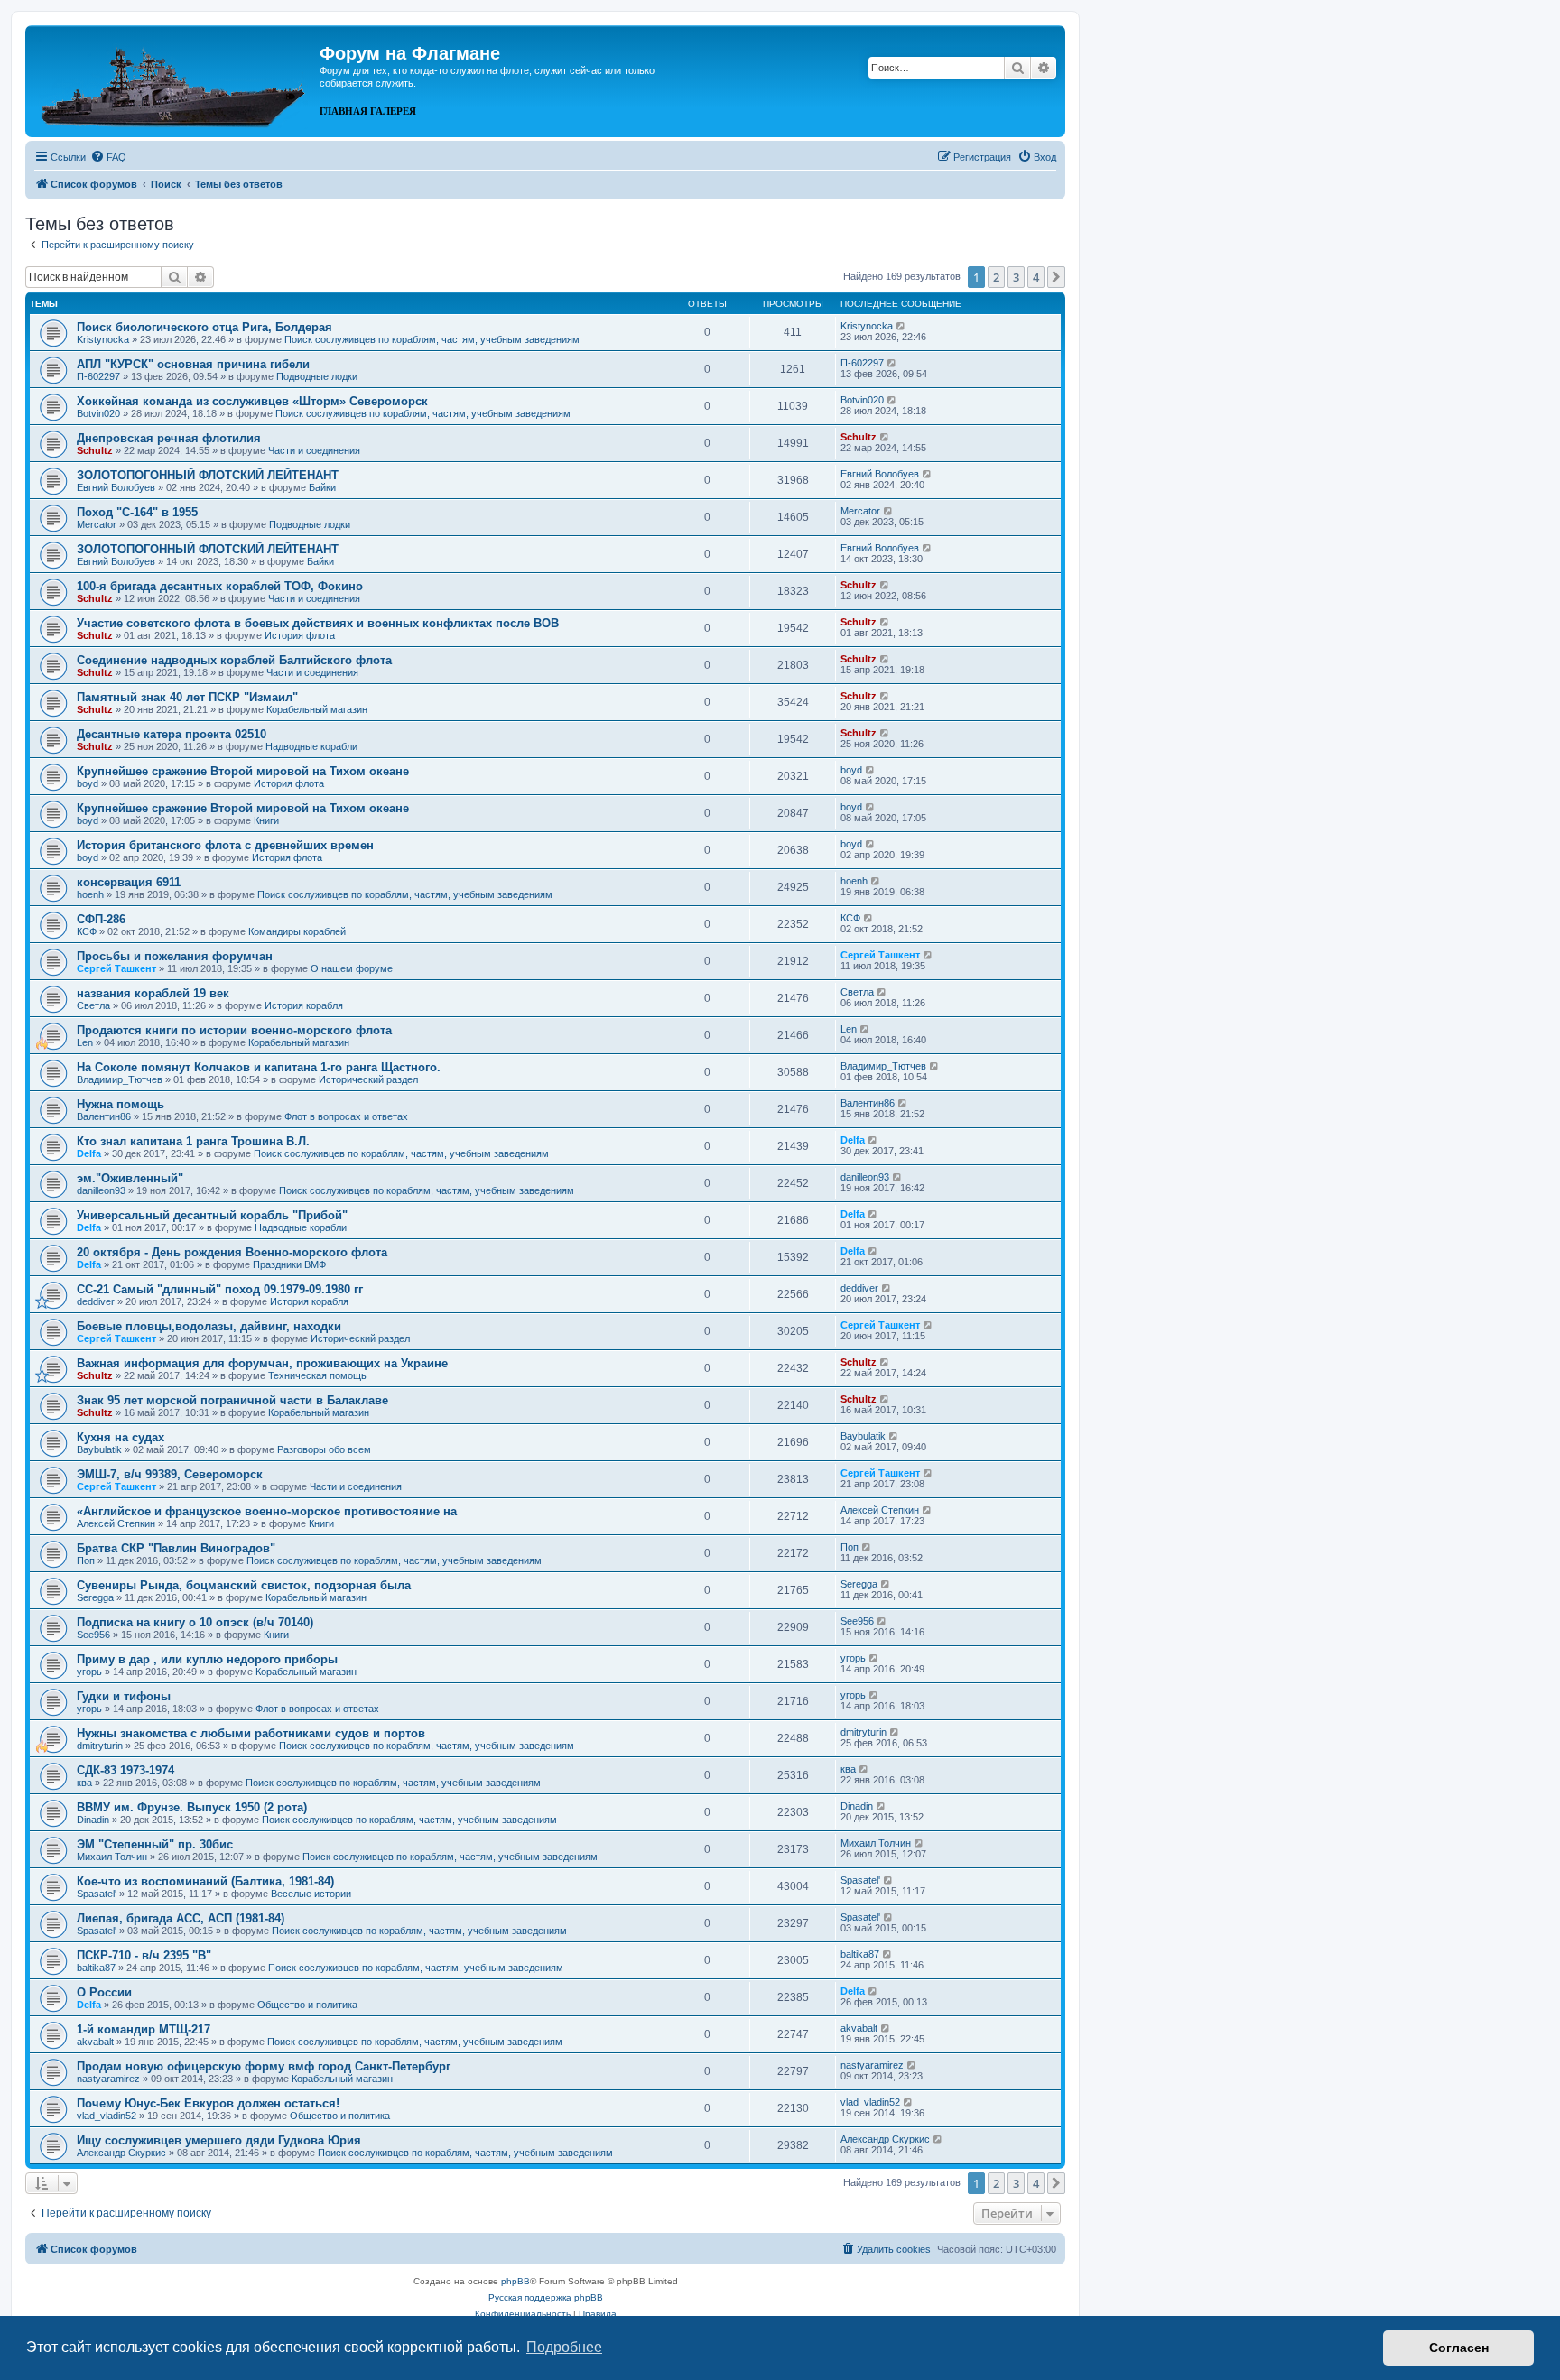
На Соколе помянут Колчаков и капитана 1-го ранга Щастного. (259, 1067)
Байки (322, 487)
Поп (86, 1560)
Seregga (95, 1597)
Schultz (95, 450)
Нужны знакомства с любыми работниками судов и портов (251, 1733)
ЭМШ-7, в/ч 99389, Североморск (170, 1474)
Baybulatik (99, 1449)
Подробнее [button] (564, 2347)
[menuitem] (108, 157)
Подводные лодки (317, 376)
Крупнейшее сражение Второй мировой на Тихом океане (243, 771)
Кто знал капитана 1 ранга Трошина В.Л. (193, 1141)
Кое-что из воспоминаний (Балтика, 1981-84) (205, 1881)
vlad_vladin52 (107, 2116)
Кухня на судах (121, 1437)
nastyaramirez (108, 2079)
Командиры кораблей (297, 931)
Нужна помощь (121, 1104)
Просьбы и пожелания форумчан (175, 956)
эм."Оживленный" (130, 1178)
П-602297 (98, 376)
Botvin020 (98, 413)
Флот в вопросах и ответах (346, 1116)
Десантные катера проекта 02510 (172, 734)
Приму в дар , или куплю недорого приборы (207, 1659)
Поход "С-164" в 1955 (137, 512)
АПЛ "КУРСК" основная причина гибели (193, 364)
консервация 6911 (129, 882)
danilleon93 (101, 1190)
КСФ (87, 931)
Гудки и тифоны (124, 1696)
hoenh (90, 894)
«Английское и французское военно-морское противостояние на (267, 1511)
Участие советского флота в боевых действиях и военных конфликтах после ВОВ (318, 623)
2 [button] (996, 277)
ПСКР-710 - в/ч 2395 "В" (144, 1955)
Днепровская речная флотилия (169, 438)
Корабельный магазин (317, 709)
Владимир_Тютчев (120, 1079)
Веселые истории (311, 1894)
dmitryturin (100, 1746)
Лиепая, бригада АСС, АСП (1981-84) (181, 1918)
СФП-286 (101, 919)
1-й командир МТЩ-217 (144, 2029)
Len (85, 1042)
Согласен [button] (1459, 2348)
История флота (300, 635)
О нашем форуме (352, 968)
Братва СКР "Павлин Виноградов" (176, 1548)
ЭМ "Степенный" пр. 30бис (155, 1844)
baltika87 (96, 1968)
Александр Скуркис (121, 2153)
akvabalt (95, 2042)
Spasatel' (97, 1894)
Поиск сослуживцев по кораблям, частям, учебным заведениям (432, 339)
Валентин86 (104, 1116)
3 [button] (1016, 277)
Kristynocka (103, 339)
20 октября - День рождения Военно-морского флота (232, 1252)
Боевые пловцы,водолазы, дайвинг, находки (209, 1326)
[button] (1056, 277)
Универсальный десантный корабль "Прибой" (212, 1215)
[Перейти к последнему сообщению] (901, 326)
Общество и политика (307, 2005)
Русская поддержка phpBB (546, 2297)
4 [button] (1036, 277)
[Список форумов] (175, 79)
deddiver (96, 1301)
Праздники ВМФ (289, 1264)
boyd (88, 783)
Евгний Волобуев (116, 487)
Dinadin (93, 1820)
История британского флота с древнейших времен (225, 845)
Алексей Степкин (116, 1523)
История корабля (304, 1005)
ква (84, 1783)
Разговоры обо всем (324, 1449)
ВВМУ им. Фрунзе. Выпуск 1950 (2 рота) (192, 1807)
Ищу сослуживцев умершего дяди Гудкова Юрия (219, 2140)
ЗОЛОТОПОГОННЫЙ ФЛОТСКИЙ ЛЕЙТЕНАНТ (208, 475)
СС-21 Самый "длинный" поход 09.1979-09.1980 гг (220, 1289)
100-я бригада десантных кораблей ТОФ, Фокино (220, 586)
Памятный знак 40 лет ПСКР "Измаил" (187, 697)
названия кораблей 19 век (153, 993)
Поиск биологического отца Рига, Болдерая (204, 327)
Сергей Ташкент (116, 968)
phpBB (515, 2281)
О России (104, 1992)
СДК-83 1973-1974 (125, 1770)
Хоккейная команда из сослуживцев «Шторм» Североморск (252, 401)
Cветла (93, 1005)
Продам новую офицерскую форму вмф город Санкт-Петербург (264, 2066)
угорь (89, 1672)
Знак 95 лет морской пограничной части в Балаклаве (232, 1400)
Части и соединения (314, 450)
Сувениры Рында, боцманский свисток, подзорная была (244, 1585)
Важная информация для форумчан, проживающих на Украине (262, 1363)
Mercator (97, 524)
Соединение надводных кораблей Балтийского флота (234, 660)
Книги (266, 820)
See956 (93, 1635)
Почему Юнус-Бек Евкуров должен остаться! (208, 2103)
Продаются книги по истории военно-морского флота (234, 1030)
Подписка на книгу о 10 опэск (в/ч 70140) (195, 1622)
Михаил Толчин (112, 1857)
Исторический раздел (368, 1079)
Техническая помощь (317, 1375)
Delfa (89, 1153)
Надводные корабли (311, 746)
